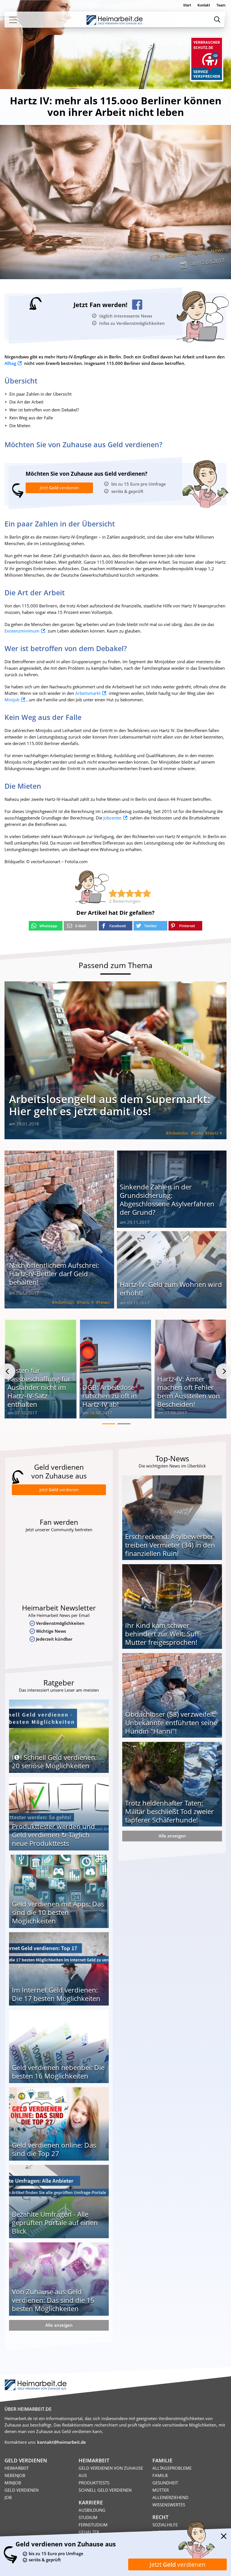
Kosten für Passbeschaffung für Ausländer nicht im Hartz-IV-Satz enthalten (39, 1387)
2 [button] (124, 1424)
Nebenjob (15, 2475)
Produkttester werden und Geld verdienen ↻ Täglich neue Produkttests (53, 1835)
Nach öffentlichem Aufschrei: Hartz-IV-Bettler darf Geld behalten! (54, 1274)
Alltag (10, 363)
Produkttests (94, 2483)
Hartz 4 (199, 252)
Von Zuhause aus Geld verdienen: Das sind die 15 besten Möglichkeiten (53, 2300)
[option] (41, 1371)
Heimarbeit (17, 2468)
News (217, 250)
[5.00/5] (113, 893)
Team (221, 5)
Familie (160, 2475)
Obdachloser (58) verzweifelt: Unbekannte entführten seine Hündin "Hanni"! (171, 1723)
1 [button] (109, 1424)
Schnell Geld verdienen (105, 2490)
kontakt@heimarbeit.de (62, 2442)
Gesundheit (165, 2483)
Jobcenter (113, 818)
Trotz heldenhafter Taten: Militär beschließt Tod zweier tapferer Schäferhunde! (169, 1811)
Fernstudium (93, 2525)
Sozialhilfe (165, 2525)
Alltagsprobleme (172, 2468)
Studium (88, 2517)
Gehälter (89, 2532)
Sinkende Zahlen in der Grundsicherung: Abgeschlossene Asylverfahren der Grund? (167, 1199)
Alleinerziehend (170, 2497)
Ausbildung (92, 2510)
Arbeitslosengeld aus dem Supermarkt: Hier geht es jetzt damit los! (110, 1105)
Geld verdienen (22, 2490)
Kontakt (204, 5)
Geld (198, 1133)
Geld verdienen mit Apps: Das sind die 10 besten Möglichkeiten (58, 1912)
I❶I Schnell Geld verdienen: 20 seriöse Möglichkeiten (54, 1761)
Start (187, 5)
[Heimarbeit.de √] (114, 20)
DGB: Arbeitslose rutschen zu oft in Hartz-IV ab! (110, 1396)
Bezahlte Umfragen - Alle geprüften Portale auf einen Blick (55, 2223)
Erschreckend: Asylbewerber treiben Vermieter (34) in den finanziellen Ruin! (170, 1545)
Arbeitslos (176, 254)
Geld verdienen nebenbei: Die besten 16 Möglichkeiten (58, 2072)
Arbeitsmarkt (88, 693)
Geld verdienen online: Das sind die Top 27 (54, 2149)
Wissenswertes (169, 2505)
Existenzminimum (22, 631)
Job (8, 2497)
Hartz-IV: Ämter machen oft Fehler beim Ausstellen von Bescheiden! (189, 1391)
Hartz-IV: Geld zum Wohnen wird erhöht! (171, 1289)
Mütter (161, 2490)
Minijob (12, 700)
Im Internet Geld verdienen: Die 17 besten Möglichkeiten (56, 1994)
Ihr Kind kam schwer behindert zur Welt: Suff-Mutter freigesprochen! (163, 1634)
